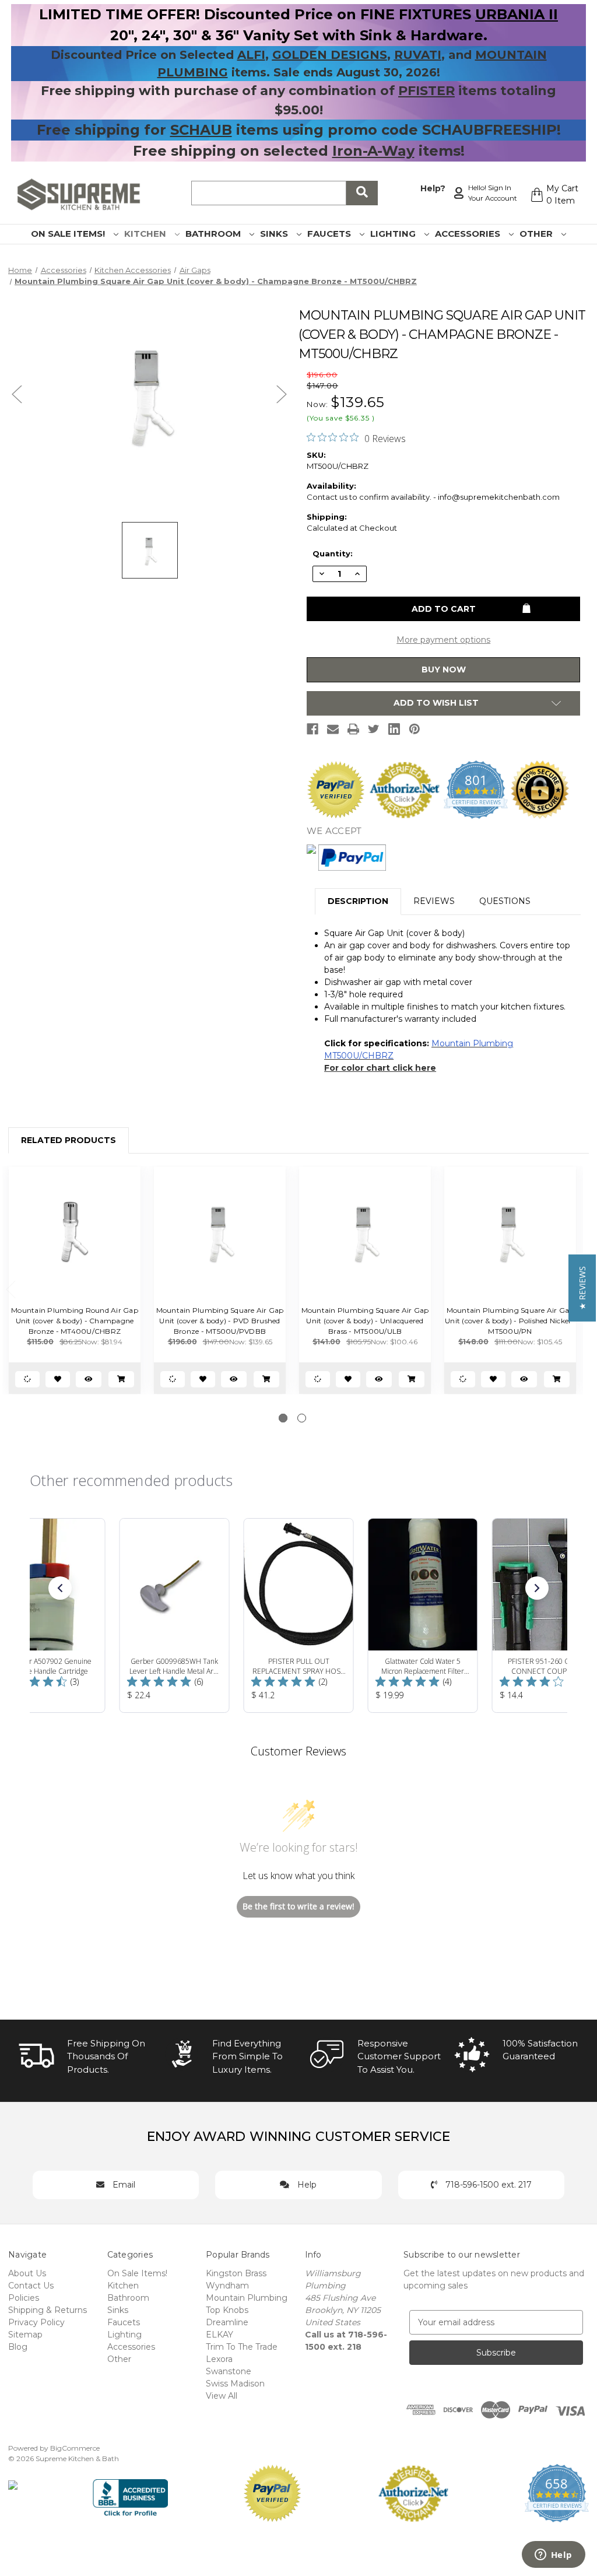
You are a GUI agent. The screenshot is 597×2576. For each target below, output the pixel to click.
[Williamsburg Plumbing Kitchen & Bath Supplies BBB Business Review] (130, 2493)
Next (282, 394)
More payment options (443, 640)
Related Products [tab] (69, 1140)
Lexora (219, 2359)
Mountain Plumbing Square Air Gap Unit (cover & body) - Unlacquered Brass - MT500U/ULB (365, 1321)
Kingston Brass (236, 2273)
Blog (18, 2347)
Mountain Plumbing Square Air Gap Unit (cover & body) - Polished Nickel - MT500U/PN (510, 1321)
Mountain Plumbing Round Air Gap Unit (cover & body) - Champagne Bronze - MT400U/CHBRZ (75, 1321)
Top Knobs (227, 2310)
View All (222, 2396)
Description (358, 901)
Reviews (434, 901)
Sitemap (25, 2335)
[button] (60, 1588)
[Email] (333, 729)
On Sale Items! (69, 234)
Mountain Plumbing (247, 2298)
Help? (433, 188)
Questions (505, 901)
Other (537, 234)
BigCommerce (75, 2448)
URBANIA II (517, 14)
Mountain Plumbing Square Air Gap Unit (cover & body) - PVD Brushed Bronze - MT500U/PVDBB (220, 1321)
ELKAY (220, 2335)
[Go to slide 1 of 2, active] (283, 1418)
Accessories (469, 234)
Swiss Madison (235, 2384)
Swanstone (229, 2371)
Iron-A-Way (373, 151)
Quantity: (333, 553)
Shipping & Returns (48, 2310)
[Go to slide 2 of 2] (302, 1418)
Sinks (275, 234)
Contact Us (31, 2286)
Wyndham (227, 2286)
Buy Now (444, 670)
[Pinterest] (415, 729)
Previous (17, 394)
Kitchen (146, 234)
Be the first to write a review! (298, 1906)
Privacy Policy (36, 2322)
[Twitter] (374, 729)
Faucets (330, 234)
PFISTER (426, 91)
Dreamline (227, 2322)
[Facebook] (312, 729)
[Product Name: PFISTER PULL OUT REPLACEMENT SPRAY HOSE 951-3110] (299, 1615)
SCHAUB (201, 130)
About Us (27, 2273)
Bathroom (214, 234)
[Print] (353, 729)
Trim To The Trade (242, 2347)
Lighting (394, 234)
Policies (24, 2298)
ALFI (251, 55)
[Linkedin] (394, 729)
